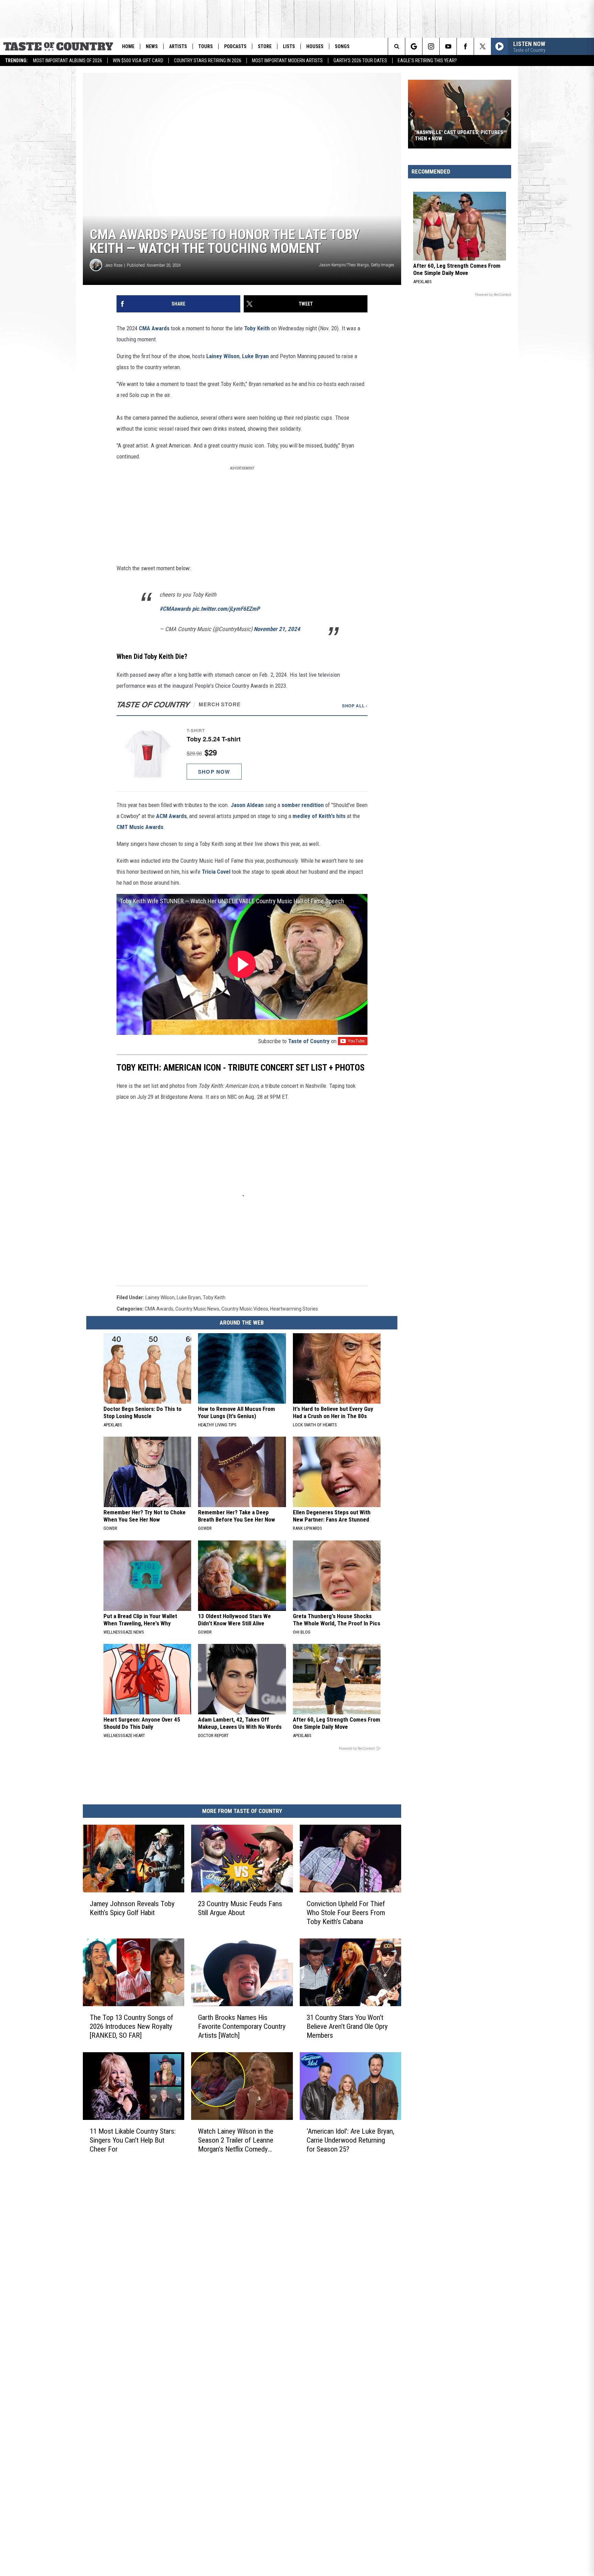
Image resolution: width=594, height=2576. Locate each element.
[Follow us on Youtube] (448, 46)
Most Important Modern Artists (287, 60)
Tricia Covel (216, 872)
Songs (342, 46)
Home (128, 46)
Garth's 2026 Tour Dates (360, 60)
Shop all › (355, 706)
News (152, 46)
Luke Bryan (255, 356)
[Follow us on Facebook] (465, 46)
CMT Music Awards (140, 827)
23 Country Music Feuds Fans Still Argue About (240, 1908)
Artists (178, 46)
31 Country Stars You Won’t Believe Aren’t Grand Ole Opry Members (347, 2026)
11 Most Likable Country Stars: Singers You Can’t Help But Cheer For (133, 2140)
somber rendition (303, 805)
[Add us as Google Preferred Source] (414, 46)
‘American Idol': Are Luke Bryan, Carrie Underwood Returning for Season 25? (350, 2140)
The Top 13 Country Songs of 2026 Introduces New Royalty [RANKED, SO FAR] (131, 2026)
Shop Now (214, 772)
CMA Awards (154, 328)
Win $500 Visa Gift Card (138, 60)
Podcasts (235, 46)
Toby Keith (257, 328)
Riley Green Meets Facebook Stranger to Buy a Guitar (450, 135)
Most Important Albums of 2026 (68, 60)
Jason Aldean (247, 805)
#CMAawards (175, 609)
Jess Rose (114, 265)
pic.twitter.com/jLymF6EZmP (226, 609)
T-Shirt (196, 730)
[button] (242, 754)
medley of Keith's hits (319, 816)
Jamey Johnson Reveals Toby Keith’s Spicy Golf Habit (132, 1908)
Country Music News (197, 1309)
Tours (206, 46)
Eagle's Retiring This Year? (427, 60)
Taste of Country (309, 1041)
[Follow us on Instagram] (431, 46)
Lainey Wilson (223, 356)
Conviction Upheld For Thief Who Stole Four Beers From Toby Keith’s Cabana (346, 1912)
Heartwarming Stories (294, 1309)
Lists (289, 46)
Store (265, 46)
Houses (315, 46)
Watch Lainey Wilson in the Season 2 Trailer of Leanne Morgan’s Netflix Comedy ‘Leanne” (236, 2140)
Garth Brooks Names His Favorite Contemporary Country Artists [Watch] (242, 2026)
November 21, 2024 (277, 629)
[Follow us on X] (482, 46)
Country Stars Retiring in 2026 (208, 60)
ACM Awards (171, 816)
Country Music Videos (245, 1309)
